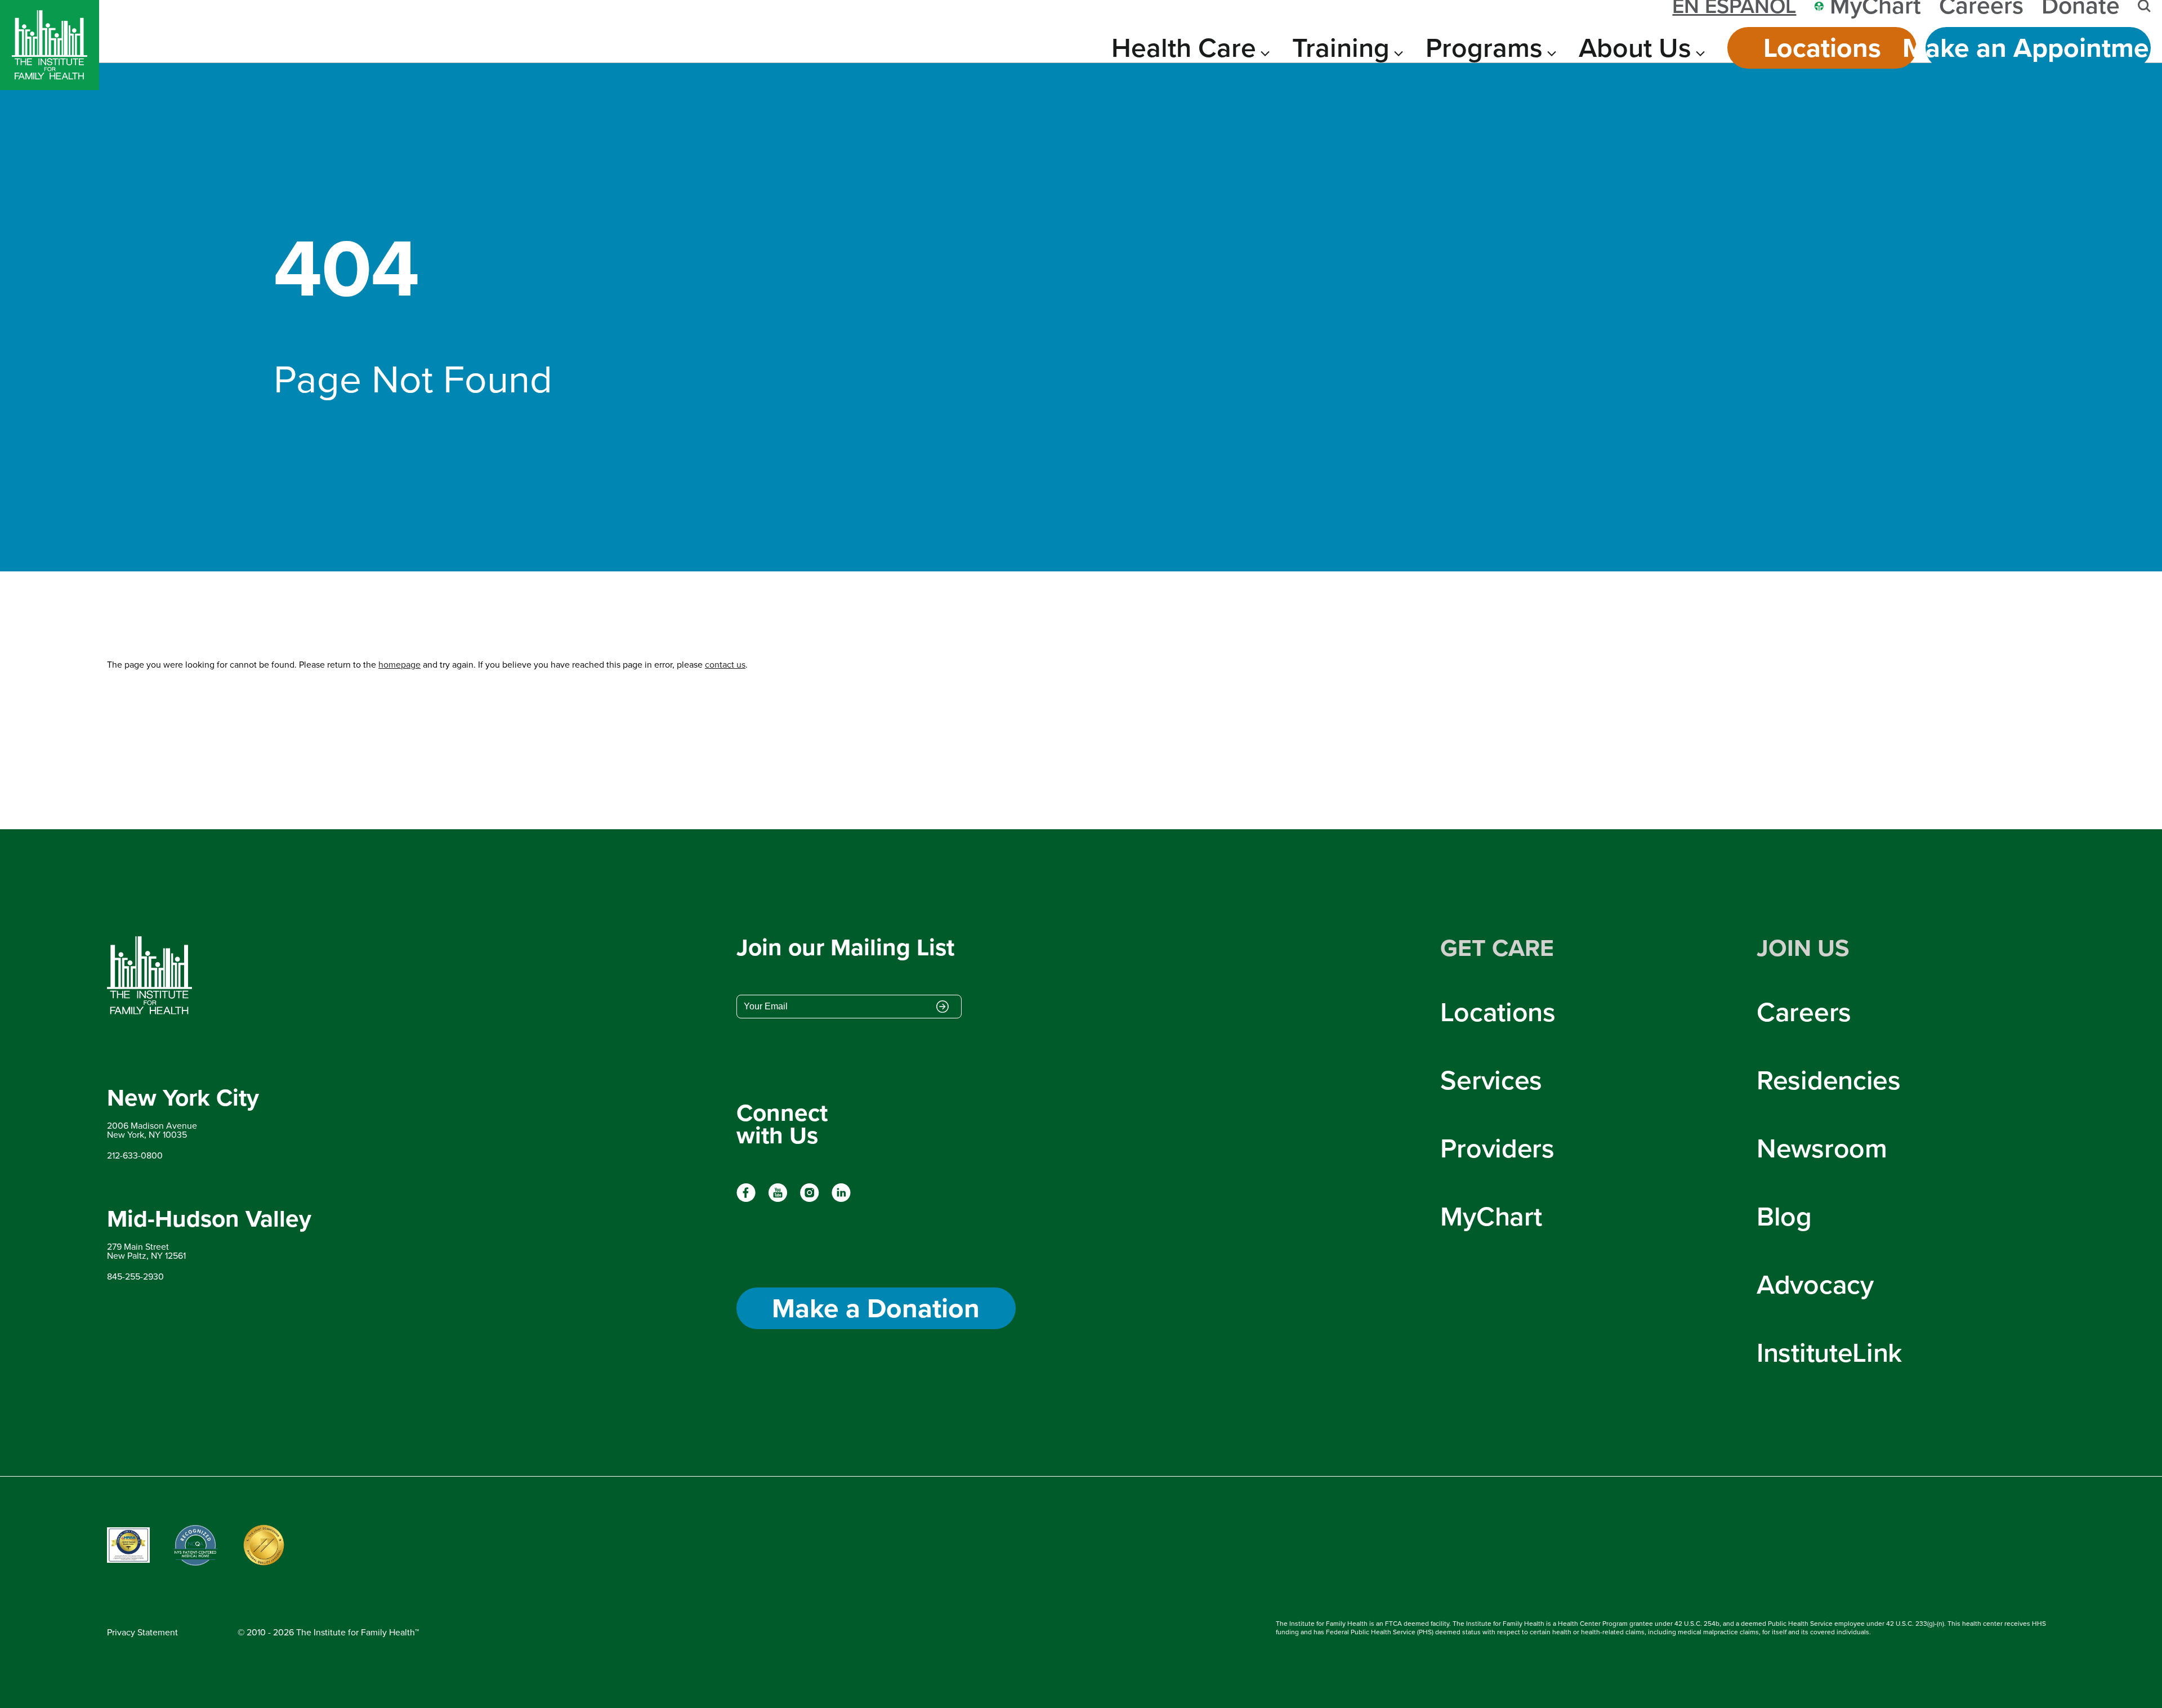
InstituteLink (1829, 1352)
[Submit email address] (942, 1008)
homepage (399, 665)
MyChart (1491, 1216)
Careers (1804, 1012)
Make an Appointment (2038, 48)
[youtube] (778, 1199)
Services (1491, 1080)
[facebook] (746, 1199)
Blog (1784, 1216)
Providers (1497, 1148)
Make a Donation (876, 1308)
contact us (725, 665)
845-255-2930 (135, 1276)
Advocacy (1815, 1284)
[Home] (50, 45)
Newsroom (1822, 1148)
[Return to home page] (209, 976)
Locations (1822, 48)
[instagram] (809, 1199)
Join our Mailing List (845, 948)
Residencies (1829, 1080)
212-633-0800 (135, 1155)
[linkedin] (841, 1199)
